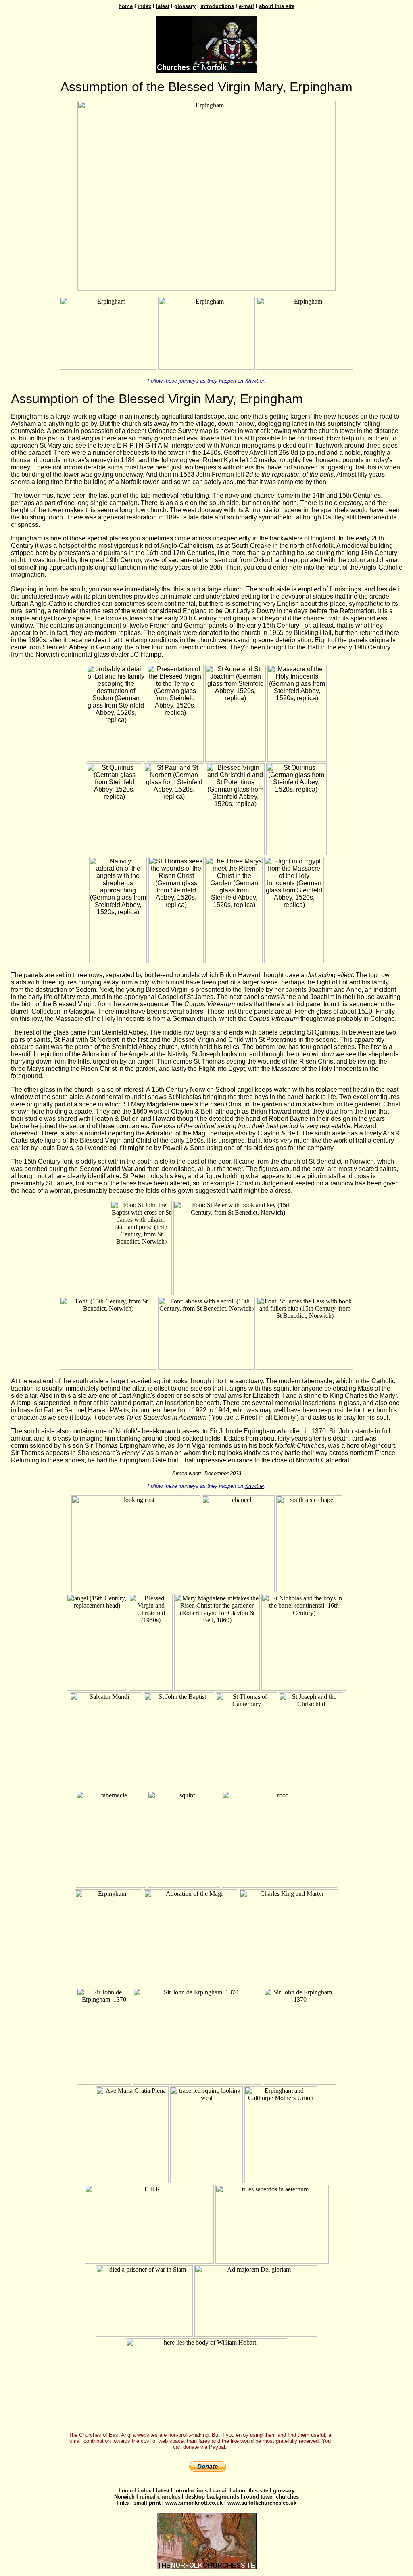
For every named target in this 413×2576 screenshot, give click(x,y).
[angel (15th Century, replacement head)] (97, 1689)
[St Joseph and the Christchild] (311, 1787)
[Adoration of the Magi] (191, 1984)
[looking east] (136, 1590)
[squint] (184, 1886)
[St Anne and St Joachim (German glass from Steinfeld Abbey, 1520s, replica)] (236, 759)
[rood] (280, 1886)
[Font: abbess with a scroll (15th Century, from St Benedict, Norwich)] (206, 1367)
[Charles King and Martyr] (289, 1984)
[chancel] (238, 1590)
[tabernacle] (111, 1886)
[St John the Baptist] (179, 1787)
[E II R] (149, 2261)
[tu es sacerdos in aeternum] (272, 2261)
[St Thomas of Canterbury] (246, 1787)
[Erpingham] (206, 288)
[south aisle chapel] (309, 1590)
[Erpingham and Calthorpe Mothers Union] (281, 2181)
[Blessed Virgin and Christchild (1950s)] (151, 1689)
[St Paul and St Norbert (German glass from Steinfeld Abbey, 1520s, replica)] (174, 853)
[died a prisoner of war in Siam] (144, 2334)
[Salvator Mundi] (106, 1787)
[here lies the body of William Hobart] (206, 2425)
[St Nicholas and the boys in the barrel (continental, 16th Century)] (304, 1689)
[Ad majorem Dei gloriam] (256, 2334)
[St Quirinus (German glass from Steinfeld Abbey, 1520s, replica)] (115, 853)
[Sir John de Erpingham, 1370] (104, 2083)
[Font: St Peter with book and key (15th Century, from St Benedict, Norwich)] (238, 1293)
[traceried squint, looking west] (206, 2181)
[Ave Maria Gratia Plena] (132, 2181)
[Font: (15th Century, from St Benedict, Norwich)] (108, 1367)
